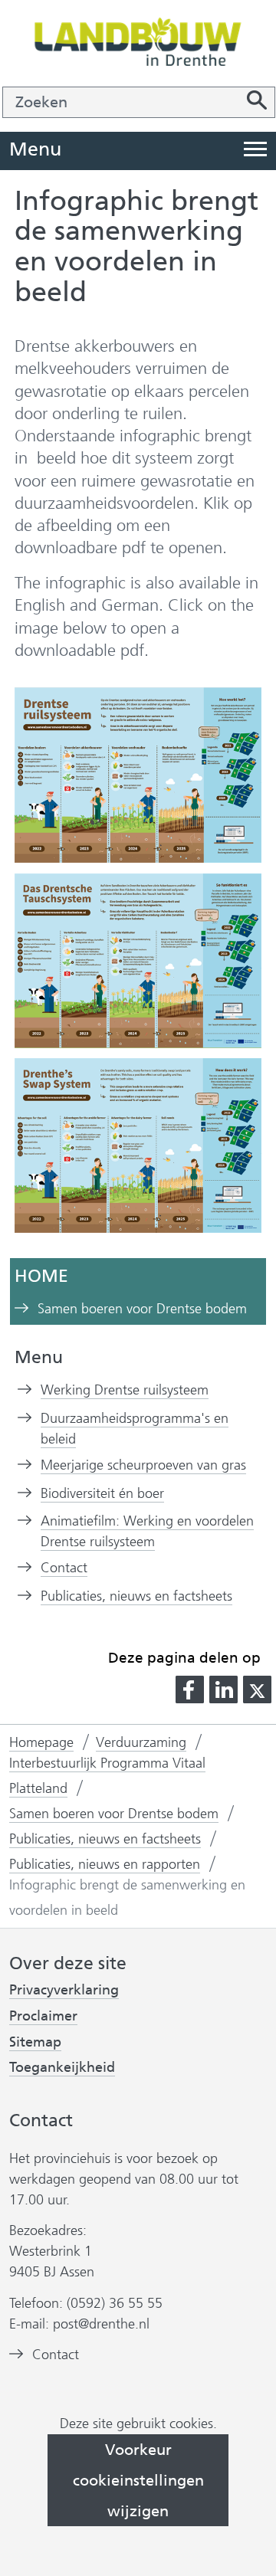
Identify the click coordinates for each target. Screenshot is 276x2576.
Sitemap (35, 2042)
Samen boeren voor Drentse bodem (142, 1309)
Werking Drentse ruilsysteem (125, 1390)
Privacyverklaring (64, 1990)
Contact (64, 1568)
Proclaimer (43, 2016)
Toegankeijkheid (62, 2068)
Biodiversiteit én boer (102, 1493)
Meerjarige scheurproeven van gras (143, 1465)
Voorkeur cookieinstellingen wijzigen (138, 2480)
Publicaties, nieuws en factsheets (136, 1596)
